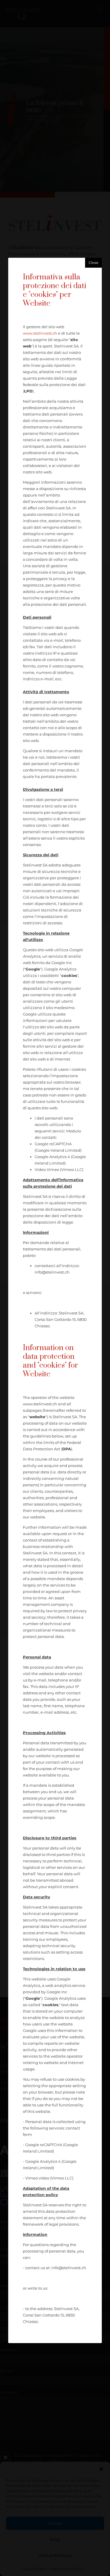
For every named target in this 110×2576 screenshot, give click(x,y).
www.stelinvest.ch (40, 333)
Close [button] (93, 263)
